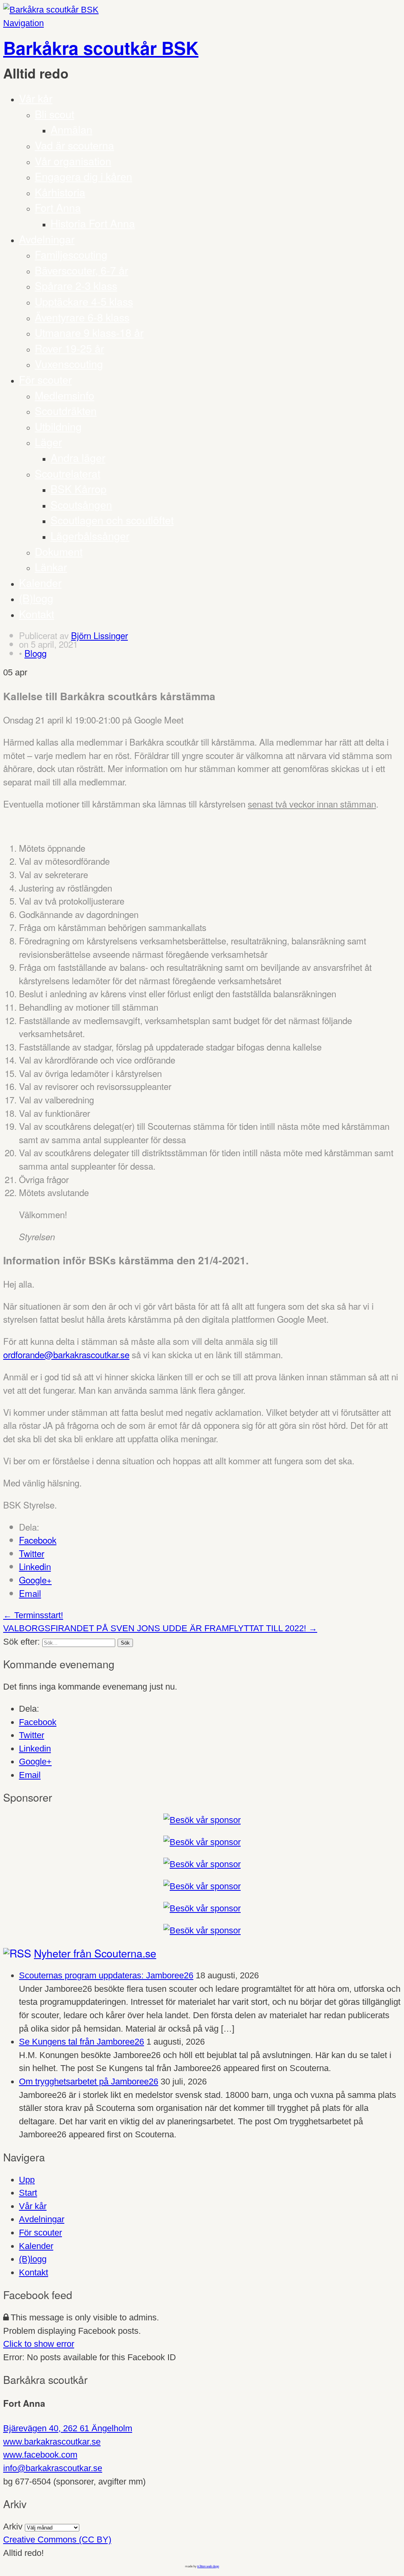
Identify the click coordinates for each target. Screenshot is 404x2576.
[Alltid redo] (51, 10)
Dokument (59, 551)
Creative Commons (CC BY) (57, 2540)
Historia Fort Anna (93, 223)
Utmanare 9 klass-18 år (89, 332)
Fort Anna (58, 207)
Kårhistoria (60, 192)
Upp (27, 2180)
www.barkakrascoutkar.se (52, 2442)
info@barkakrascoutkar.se (53, 2468)
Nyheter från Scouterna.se (95, 1953)
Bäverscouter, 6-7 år (81, 270)
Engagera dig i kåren (83, 176)
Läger (48, 442)
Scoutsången (81, 504)
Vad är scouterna (74, 145)
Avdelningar (47, 239)
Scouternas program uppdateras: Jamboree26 (106, 1975)
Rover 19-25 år (69, 348)
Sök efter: (22, 1642)
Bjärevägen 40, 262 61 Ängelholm (68, 2428)
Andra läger (78, 457)
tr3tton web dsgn (208, 2566)
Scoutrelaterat (67, 473)
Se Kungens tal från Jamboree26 (81, 2042)
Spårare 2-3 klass (76, 285)
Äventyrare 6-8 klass (82, 317)
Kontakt (36, 614)
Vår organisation (73, 161)
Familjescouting (71, 254)
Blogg (36, 653)
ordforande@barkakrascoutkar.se (66, 1354)
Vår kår (36, 98)
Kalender (40, 582)
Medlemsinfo (65, 395)
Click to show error (39, 2344)
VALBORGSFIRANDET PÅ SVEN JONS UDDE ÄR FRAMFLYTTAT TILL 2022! (160, 1628)
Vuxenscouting (69, 364)
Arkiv (13, 2526)
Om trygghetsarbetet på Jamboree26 (89, 2082)
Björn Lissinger (99, 635)
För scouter (45, 379)
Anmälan (71, 129)
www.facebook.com (40, 2455)
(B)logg (36, 598)
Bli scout (54, 114)
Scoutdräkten (66, 410)
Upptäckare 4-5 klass (84, 301)
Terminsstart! (33, 1615)
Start (28, 2193)
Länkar (51, 567)
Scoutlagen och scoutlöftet (112, 520)
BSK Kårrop (79, 489)
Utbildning (58, 426)
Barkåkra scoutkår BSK (101, 48)
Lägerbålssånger (90, 536)
